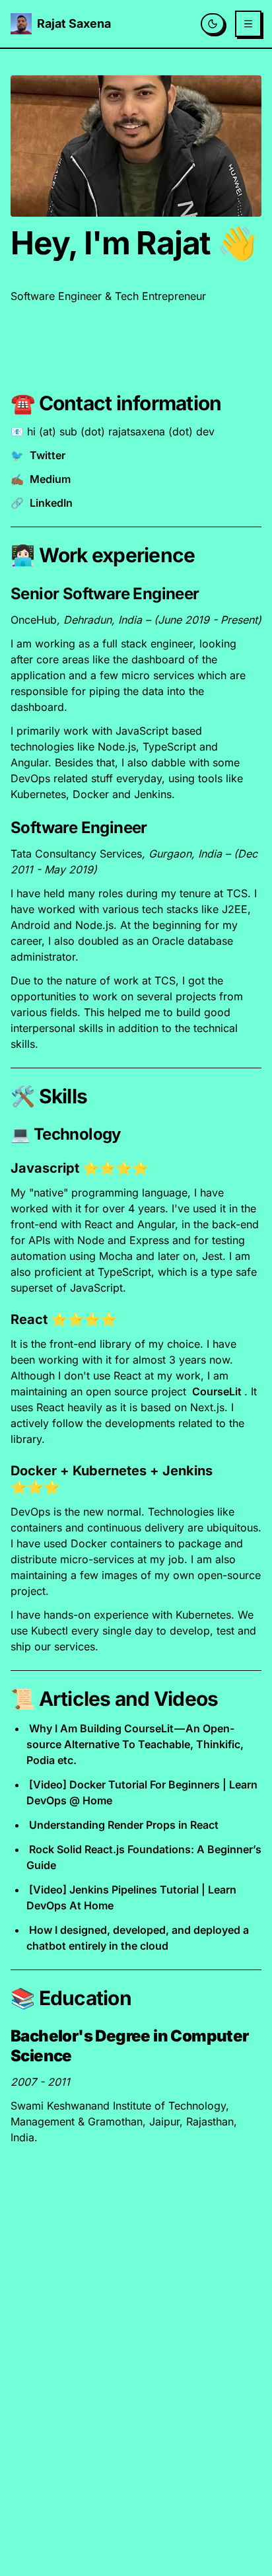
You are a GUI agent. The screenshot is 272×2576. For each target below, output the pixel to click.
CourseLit (217, 1391)
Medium (50, 479)
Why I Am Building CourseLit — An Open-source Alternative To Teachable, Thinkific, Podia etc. (135, 1744)
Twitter (48, 455)
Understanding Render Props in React (124, 1825)
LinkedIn (51, 503)
